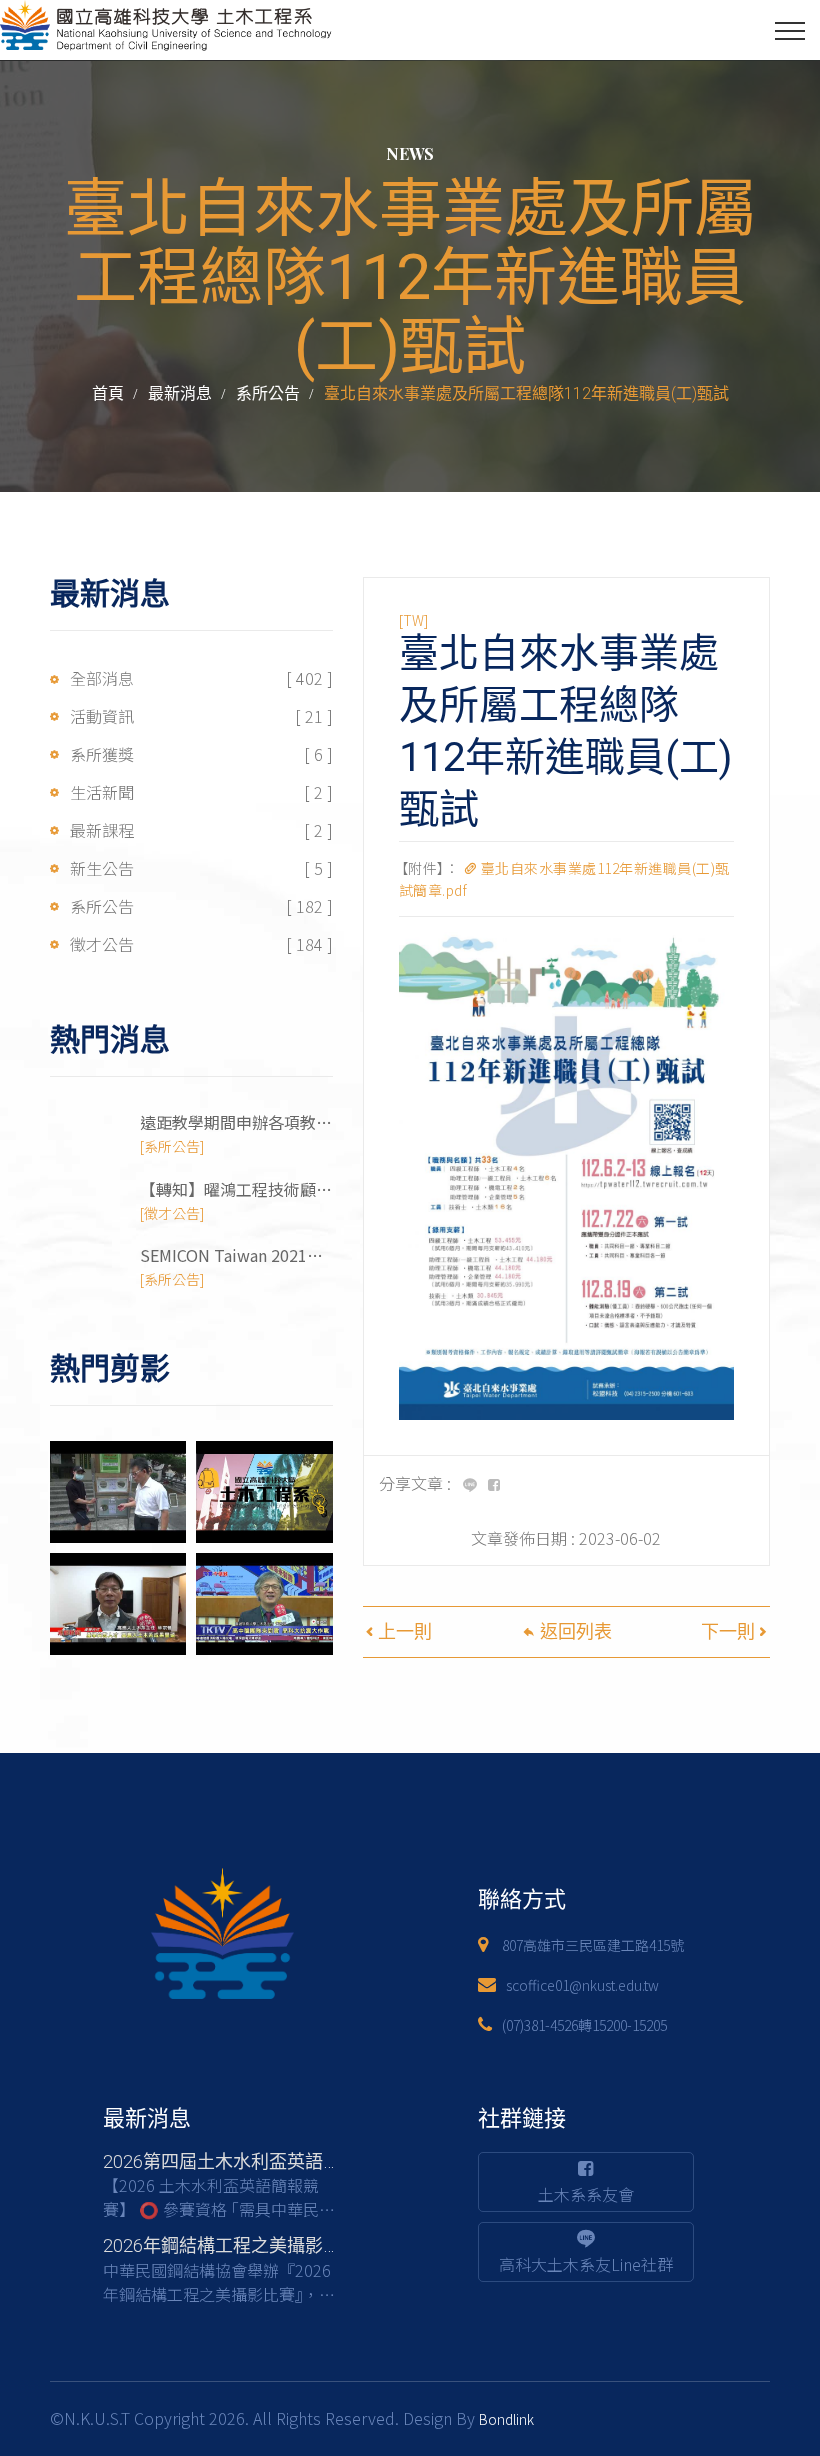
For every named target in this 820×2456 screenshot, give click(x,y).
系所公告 (268, 393)
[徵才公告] (172, 1213)
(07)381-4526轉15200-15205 (584, 2025)
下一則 (728, 1631)
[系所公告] (172, 1146)
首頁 (108, 393)
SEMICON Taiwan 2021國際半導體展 (231, 1255)
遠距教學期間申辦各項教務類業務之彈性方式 (236, 1122)
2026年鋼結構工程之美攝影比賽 (231, 2245)
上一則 (405, 1631)
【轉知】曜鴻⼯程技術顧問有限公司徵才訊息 (236, 1189)
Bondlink (506, 2419)
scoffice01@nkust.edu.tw (582, 1985)
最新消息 (180, 393)
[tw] (413, 620)
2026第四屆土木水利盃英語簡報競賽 (249, 2161)
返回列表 (574, 1631)
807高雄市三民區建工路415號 (593, 1945)
